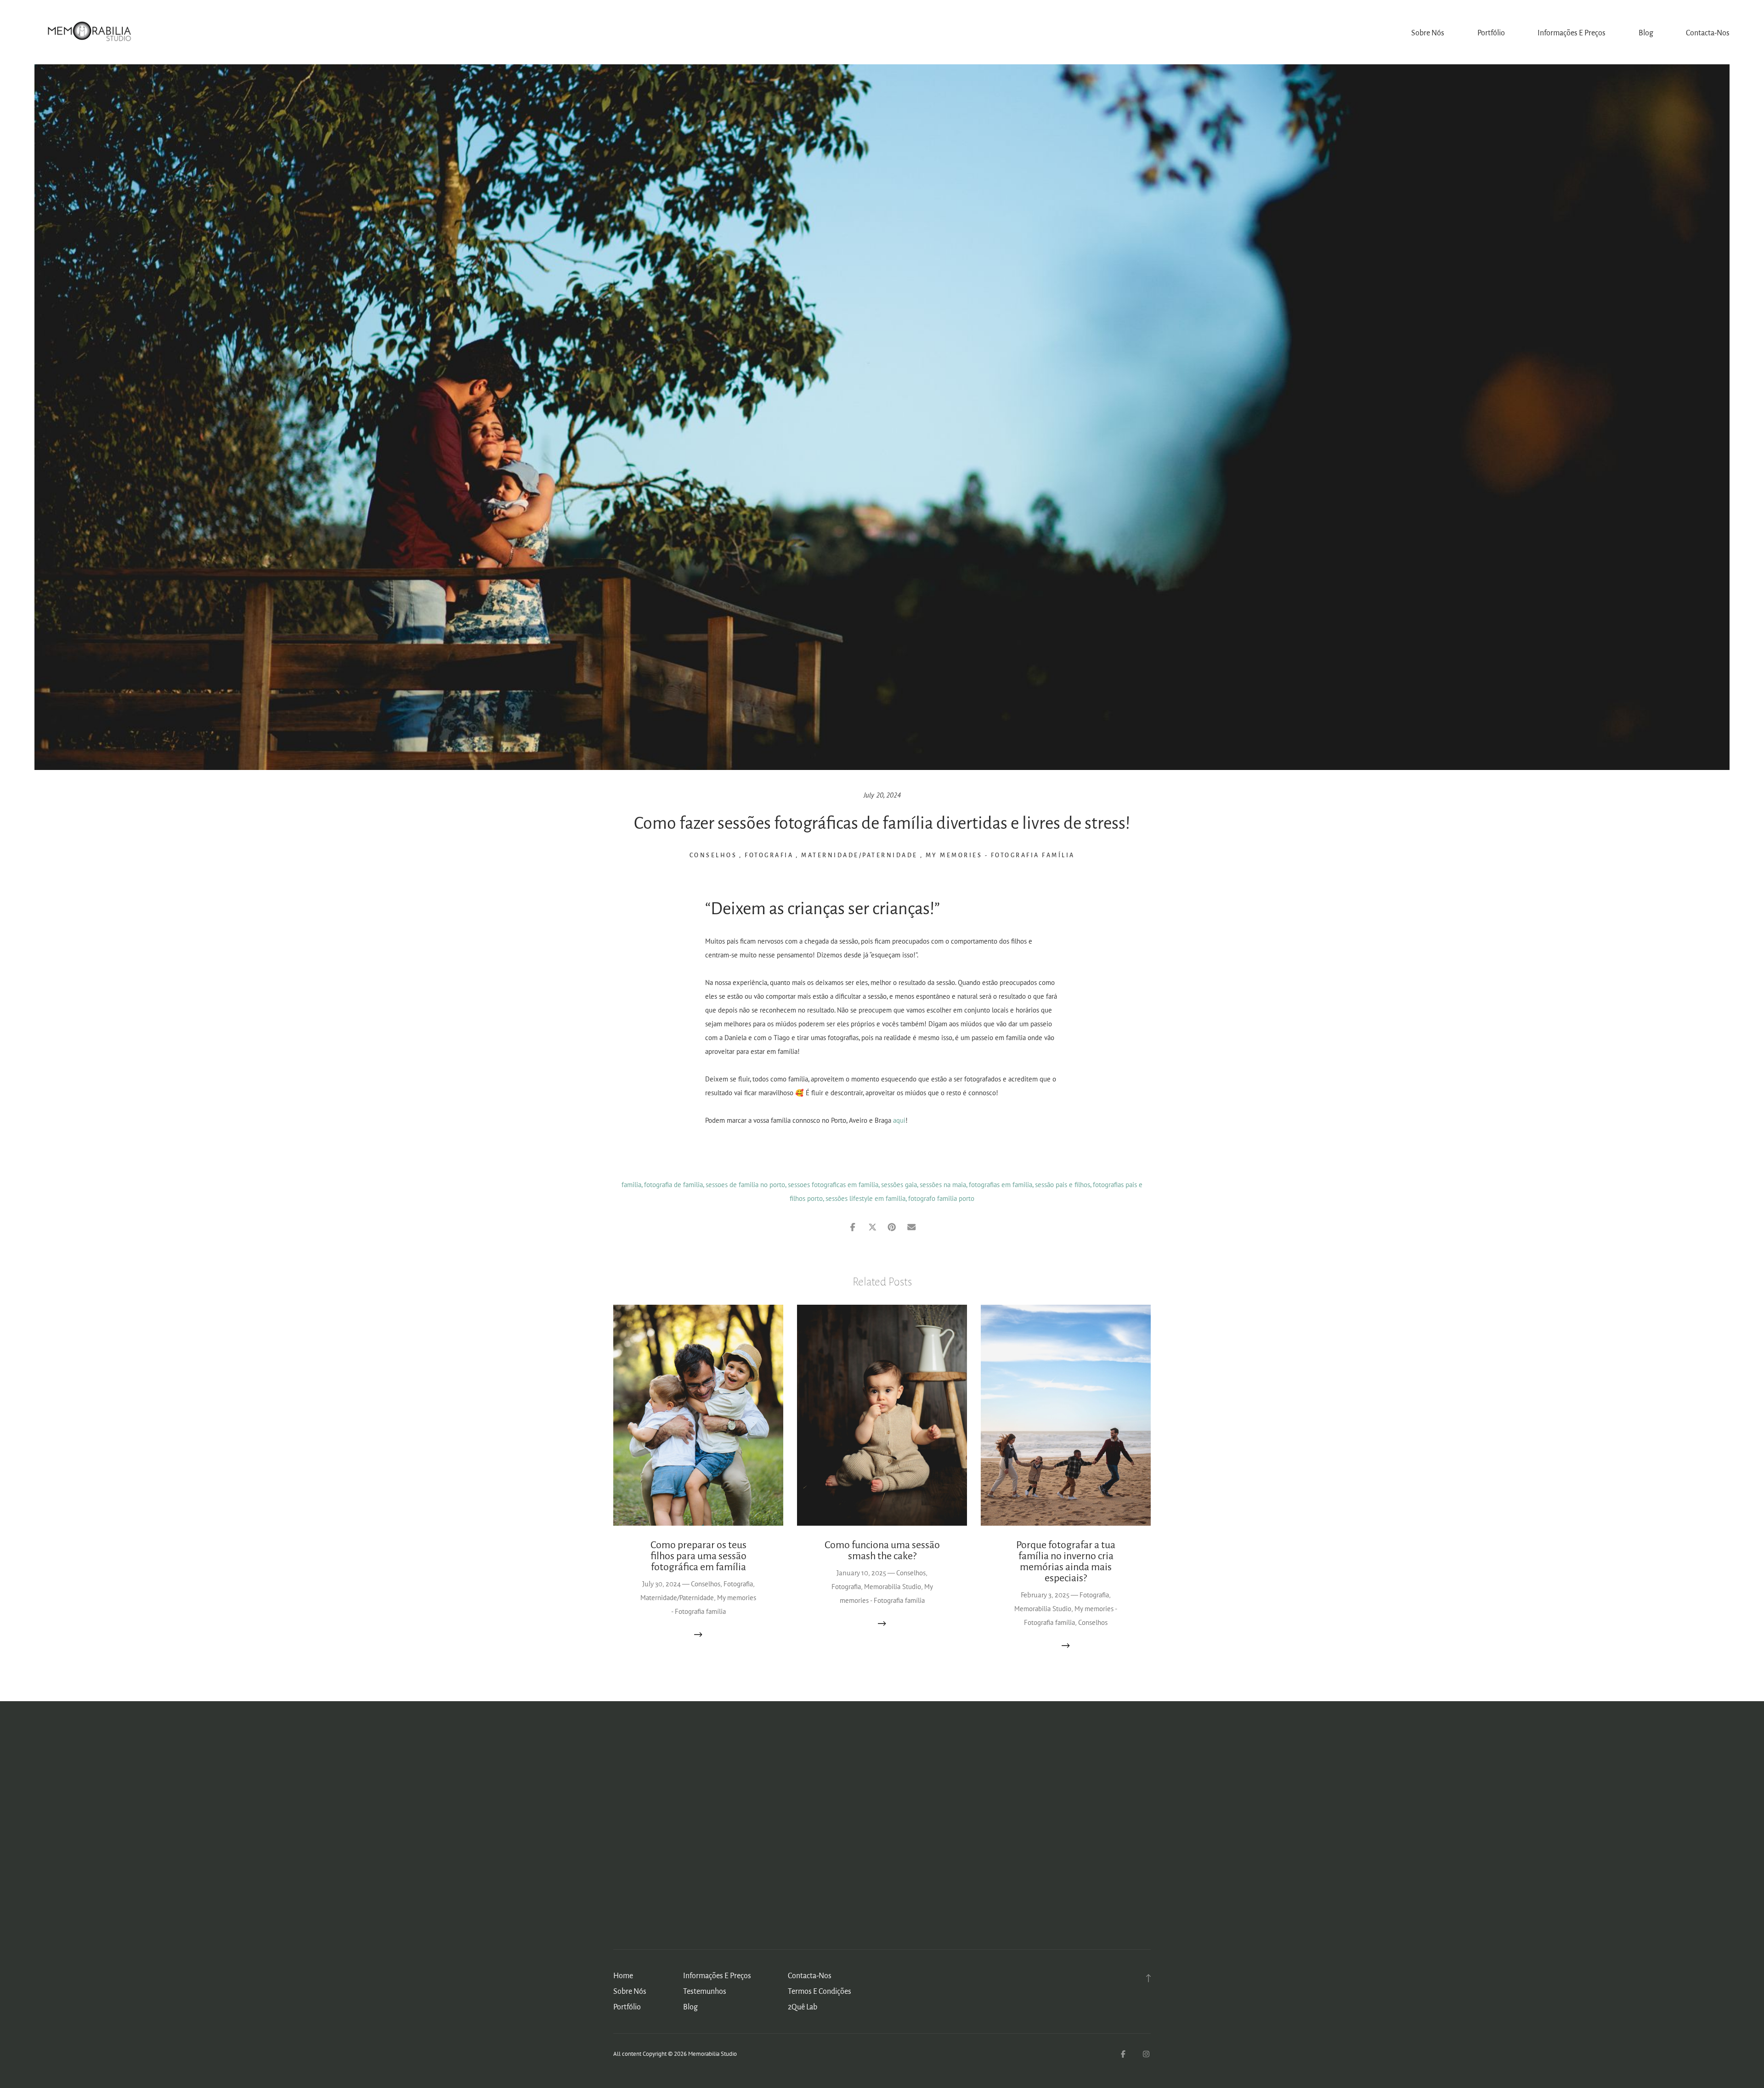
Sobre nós (1428, 33)
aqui (899, 1120)
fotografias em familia (1001, 1185)
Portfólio (1491, 33)
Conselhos (713, 855)
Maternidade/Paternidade (859, 855)
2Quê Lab (803, 2007)
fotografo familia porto (941, 1198)
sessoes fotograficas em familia (833, 1185)
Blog (1646, 33)
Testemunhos (705, 1992)
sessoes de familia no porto (745, 1185)
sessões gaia (899, 1185)
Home (623, 1976)
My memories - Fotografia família (1000, 855)
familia (631, 1185)
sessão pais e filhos (1063, 1185)
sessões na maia (943, 1185)
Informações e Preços (1572, 33)
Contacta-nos (1708, 33)
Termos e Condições (820, 1992)
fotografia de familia (673, 1185)
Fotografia (769, 855)
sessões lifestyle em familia (865, 1198)
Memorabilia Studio (893, 1587)
